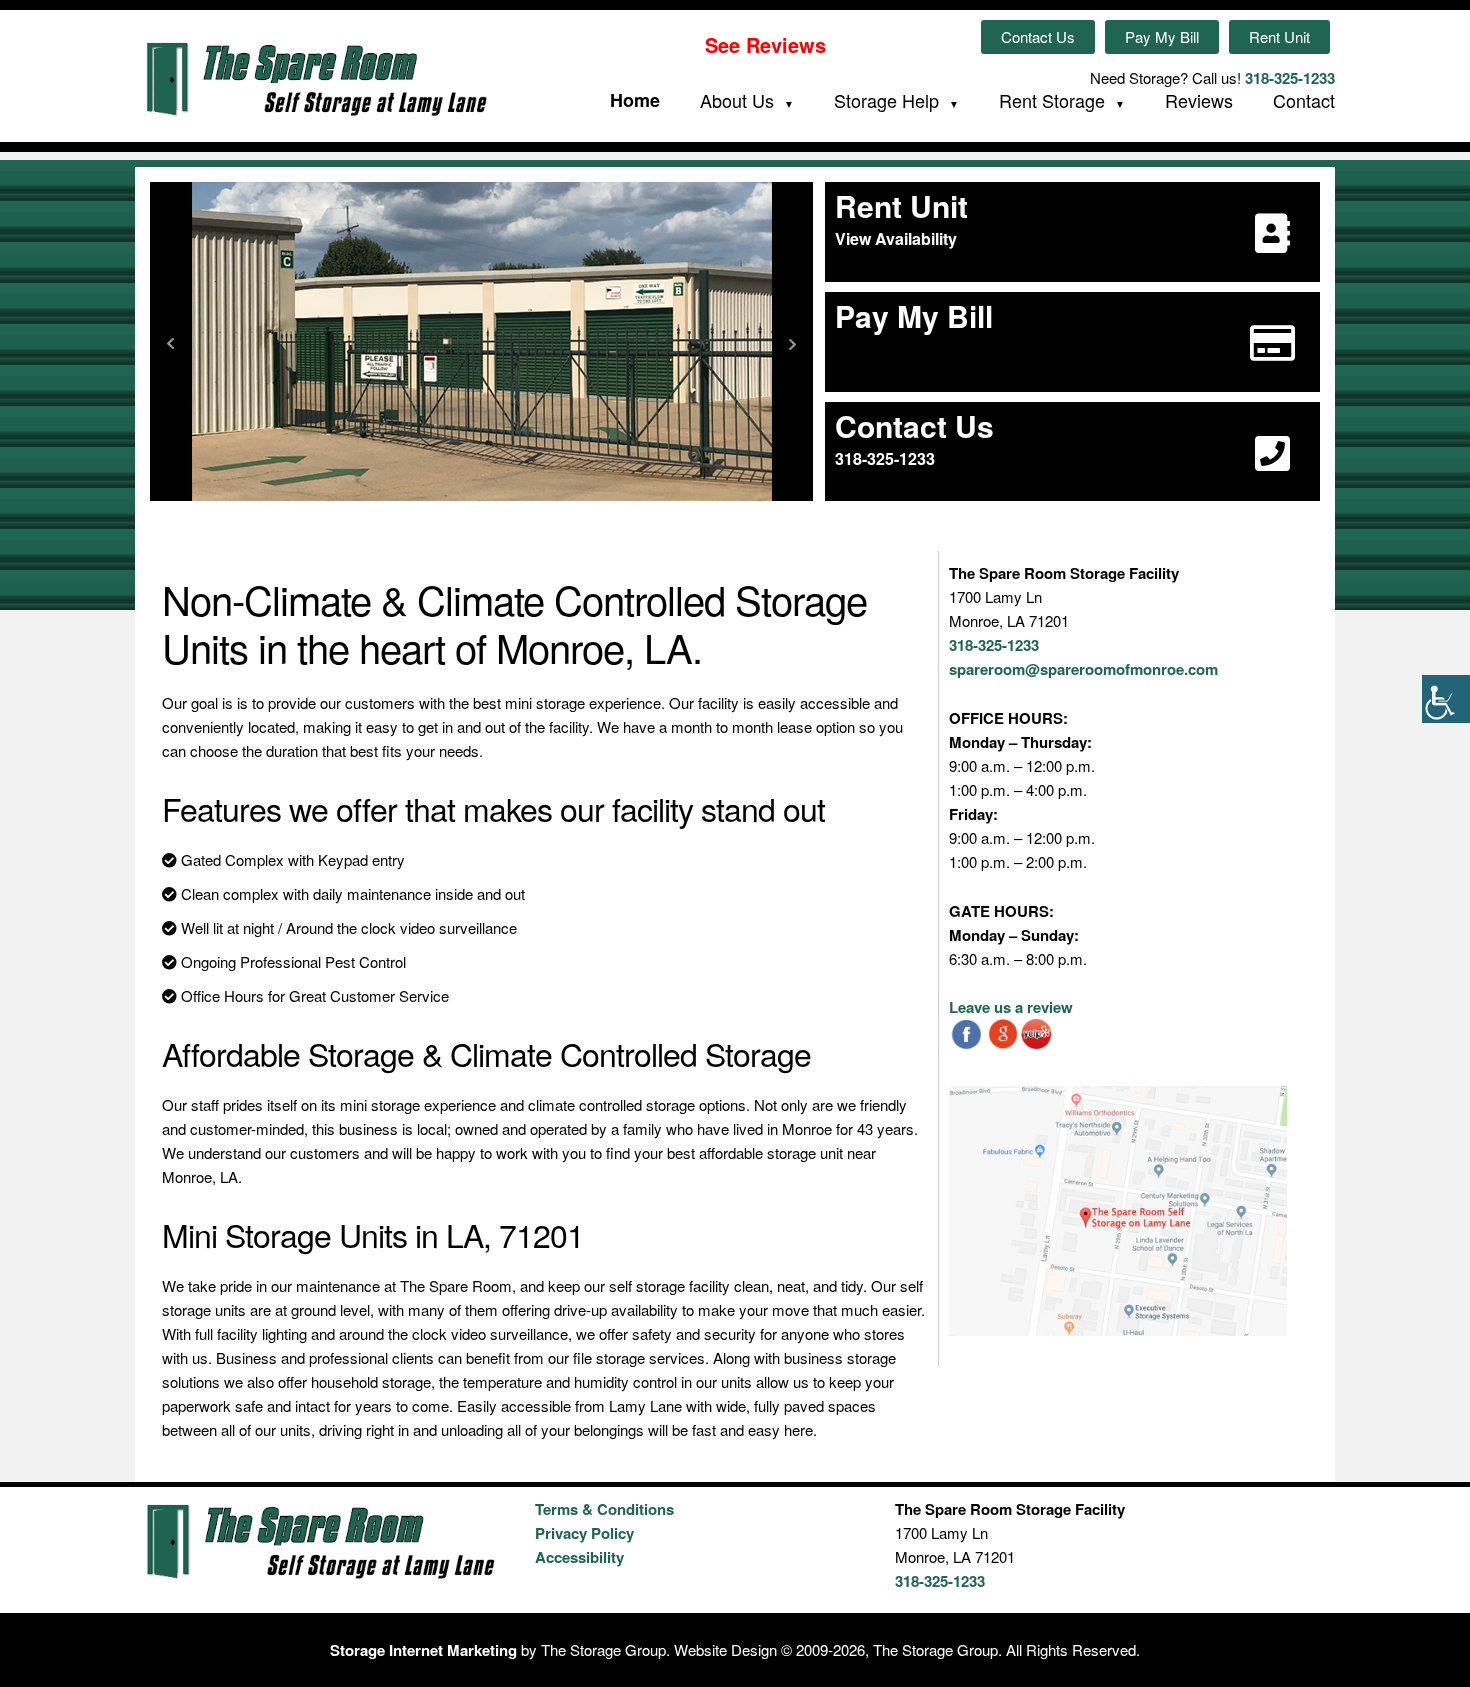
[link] (1446, 699)
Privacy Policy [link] (584, 1533)
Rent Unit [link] (1279, 36)
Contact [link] (1304, 100)
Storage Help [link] (886, 101)
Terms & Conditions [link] (604, 1509)
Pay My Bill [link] (1162, 36)
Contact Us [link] (1038, 36)
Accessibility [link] (579, 1557)
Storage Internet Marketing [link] (423, 1650)
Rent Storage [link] (1052, 101)
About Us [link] (737, 101)
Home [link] (635, 100)
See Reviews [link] (765, 44)
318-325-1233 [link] (1290, 78)
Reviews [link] (1199, 100)
